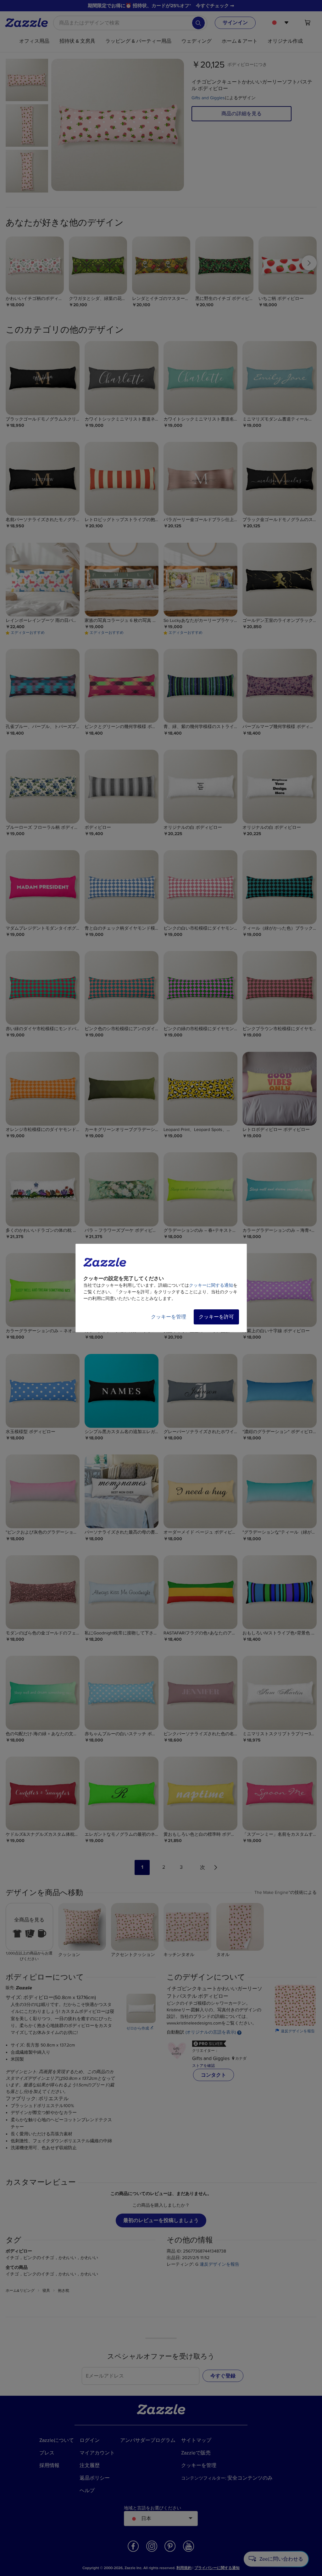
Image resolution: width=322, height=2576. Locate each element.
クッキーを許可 (216, 1317)
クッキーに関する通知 (211, 1285)
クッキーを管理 (169, 1317)
